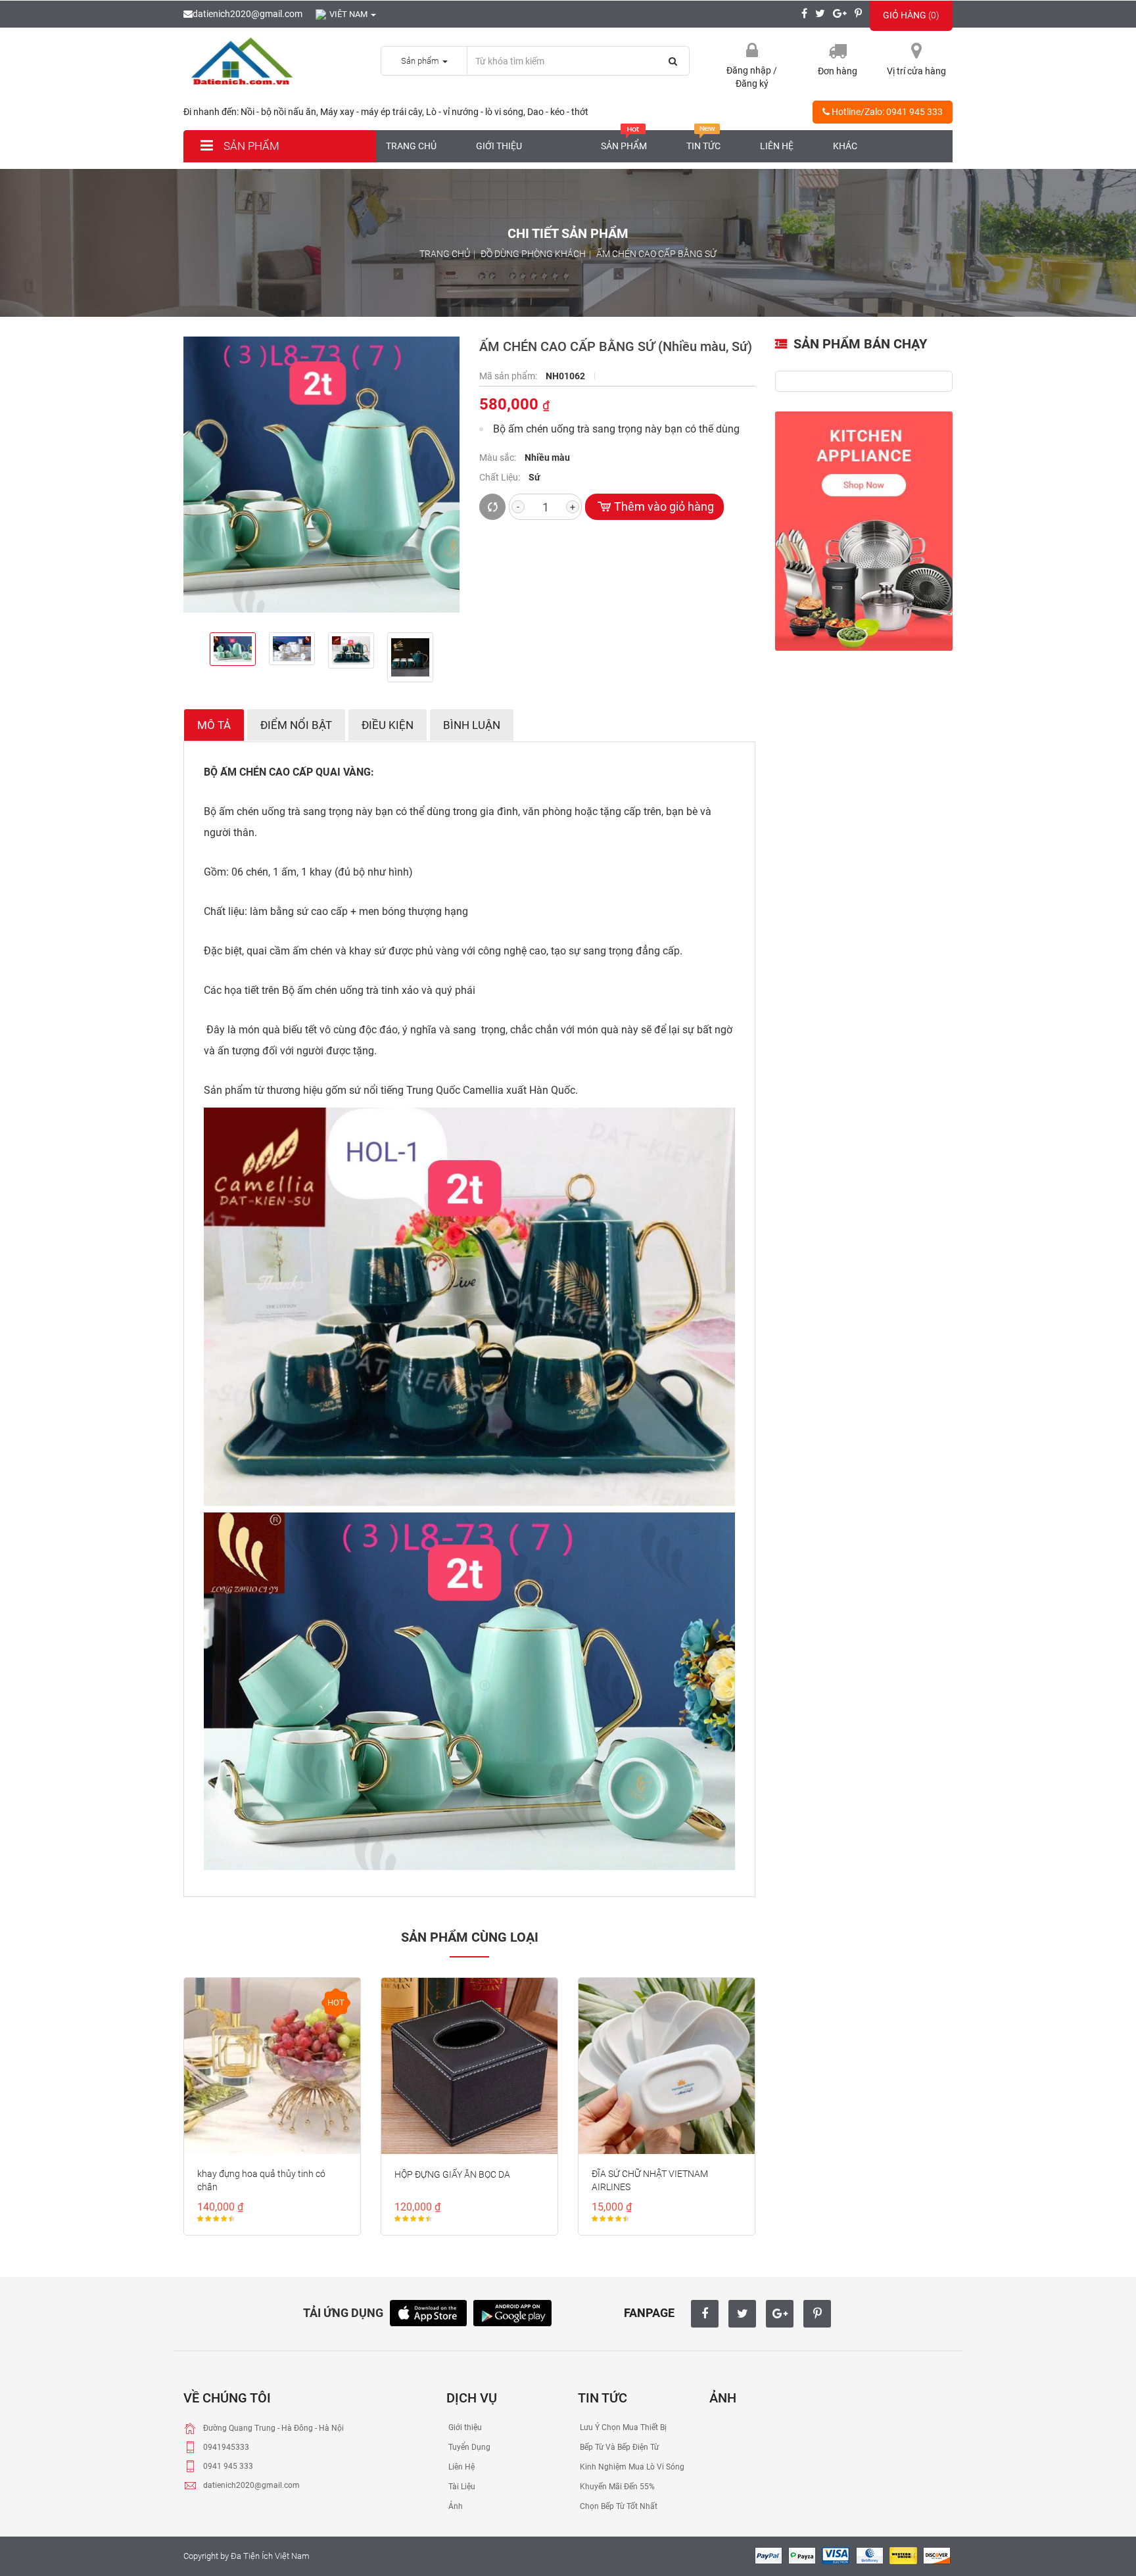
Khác (845, 146)
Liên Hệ (461, 2467)
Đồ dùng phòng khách (533, 254)
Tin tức (703, 146)
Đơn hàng (838, 71)
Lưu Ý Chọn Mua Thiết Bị (622, 2427)
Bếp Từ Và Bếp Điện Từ (618, 2447)
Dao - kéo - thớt (558, 112)
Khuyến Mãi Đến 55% (616, 2487)
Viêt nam (349, 14)
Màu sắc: (499, 457)
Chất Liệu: (501, 477)
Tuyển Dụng (468, 2447)
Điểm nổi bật (296, 725)
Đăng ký (752, 83)
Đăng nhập (750, 70)
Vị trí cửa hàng (916, 71)
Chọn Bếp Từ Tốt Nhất (618, 2506)
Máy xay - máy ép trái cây (371, 112)
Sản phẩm (250, 146)
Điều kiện (388, 725)
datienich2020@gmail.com (248, 14)
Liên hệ (777, 146)
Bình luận (472, 725)
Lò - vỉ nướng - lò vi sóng (475, 112)
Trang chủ (411, 146)
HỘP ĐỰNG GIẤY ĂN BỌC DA (452, 2174)
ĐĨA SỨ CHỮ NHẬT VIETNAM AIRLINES (650, 2180)
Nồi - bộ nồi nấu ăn (278, 112)
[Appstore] (428, 2311)
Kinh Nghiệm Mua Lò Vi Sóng (631, 2467)
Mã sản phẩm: (509, 376)
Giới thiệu (499, 146)
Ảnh (455, 2506)
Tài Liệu (461, 2487)
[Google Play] (512, 2311)
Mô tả (214, 725)
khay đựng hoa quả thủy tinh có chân (261, 2180)
